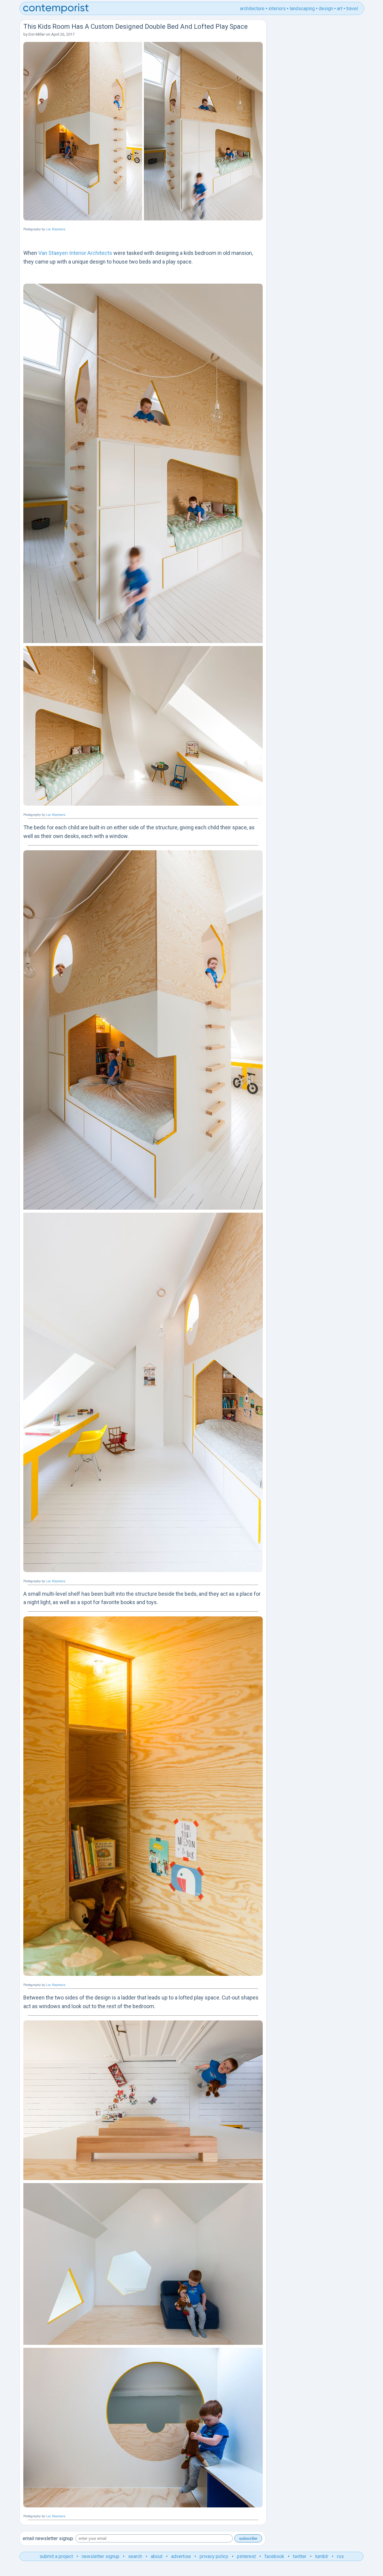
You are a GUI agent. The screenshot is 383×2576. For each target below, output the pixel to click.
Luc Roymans (56, 229)
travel (352, 9)
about (157, 2556)
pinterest (246, 2556)
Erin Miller (37, 34)
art (340, 9)
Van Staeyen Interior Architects (75, 253)
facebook (274, 2556)
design (326, 9)
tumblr (322, 2556)
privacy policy (214, 2556)
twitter (300, 2556)
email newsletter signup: (48, 2538)
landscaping (302, 9)
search (135, 2556)
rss (340, 2556)
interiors (277, 9)
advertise (181, 2556)
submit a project (56, 2556)
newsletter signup (101, 2556)
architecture (252, 9)
